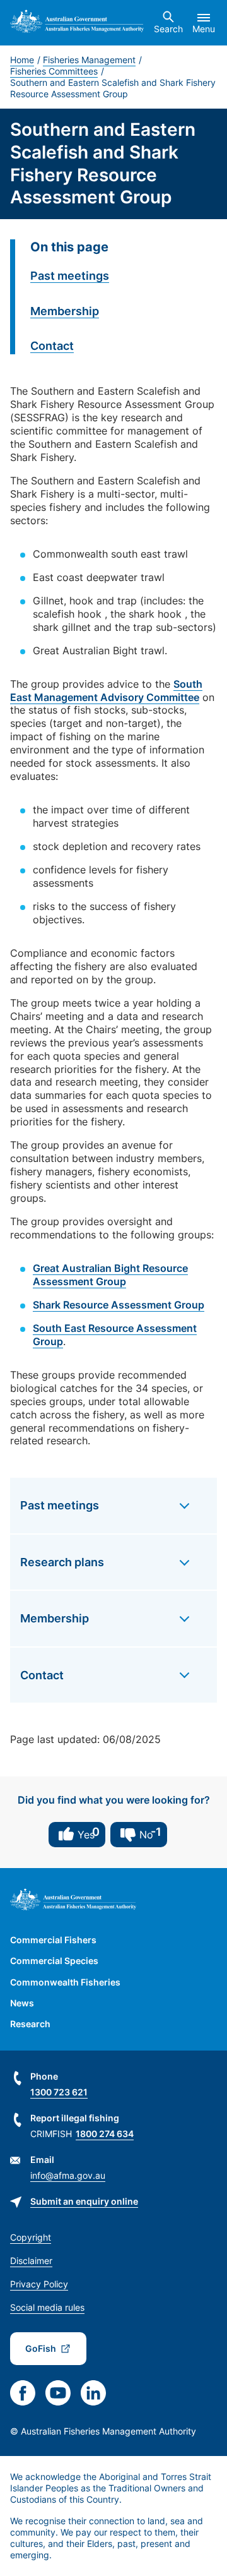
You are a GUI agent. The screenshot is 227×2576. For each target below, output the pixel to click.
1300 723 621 (59, 2092)
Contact (52, 346)
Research (30, 2024)
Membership (65, 311)
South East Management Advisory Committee (106, 691)
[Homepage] (77, 23)
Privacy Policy (39, 2284)
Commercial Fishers (53, 1940)
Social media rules (47, 2307)
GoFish (41, 2348)
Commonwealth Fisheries (65, 1982)
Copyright (31, 2237)
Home (22, 60)
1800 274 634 (105, 2134)
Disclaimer (31, 2261)
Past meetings (70, 276)
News (22, 2003)
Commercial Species (54, 1961)
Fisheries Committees (54, 71)
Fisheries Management (89, 60)
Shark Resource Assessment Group (119, 1305)
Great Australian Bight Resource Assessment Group (110, 1275)
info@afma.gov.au (68, 2175)
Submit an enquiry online (84, 2201)
